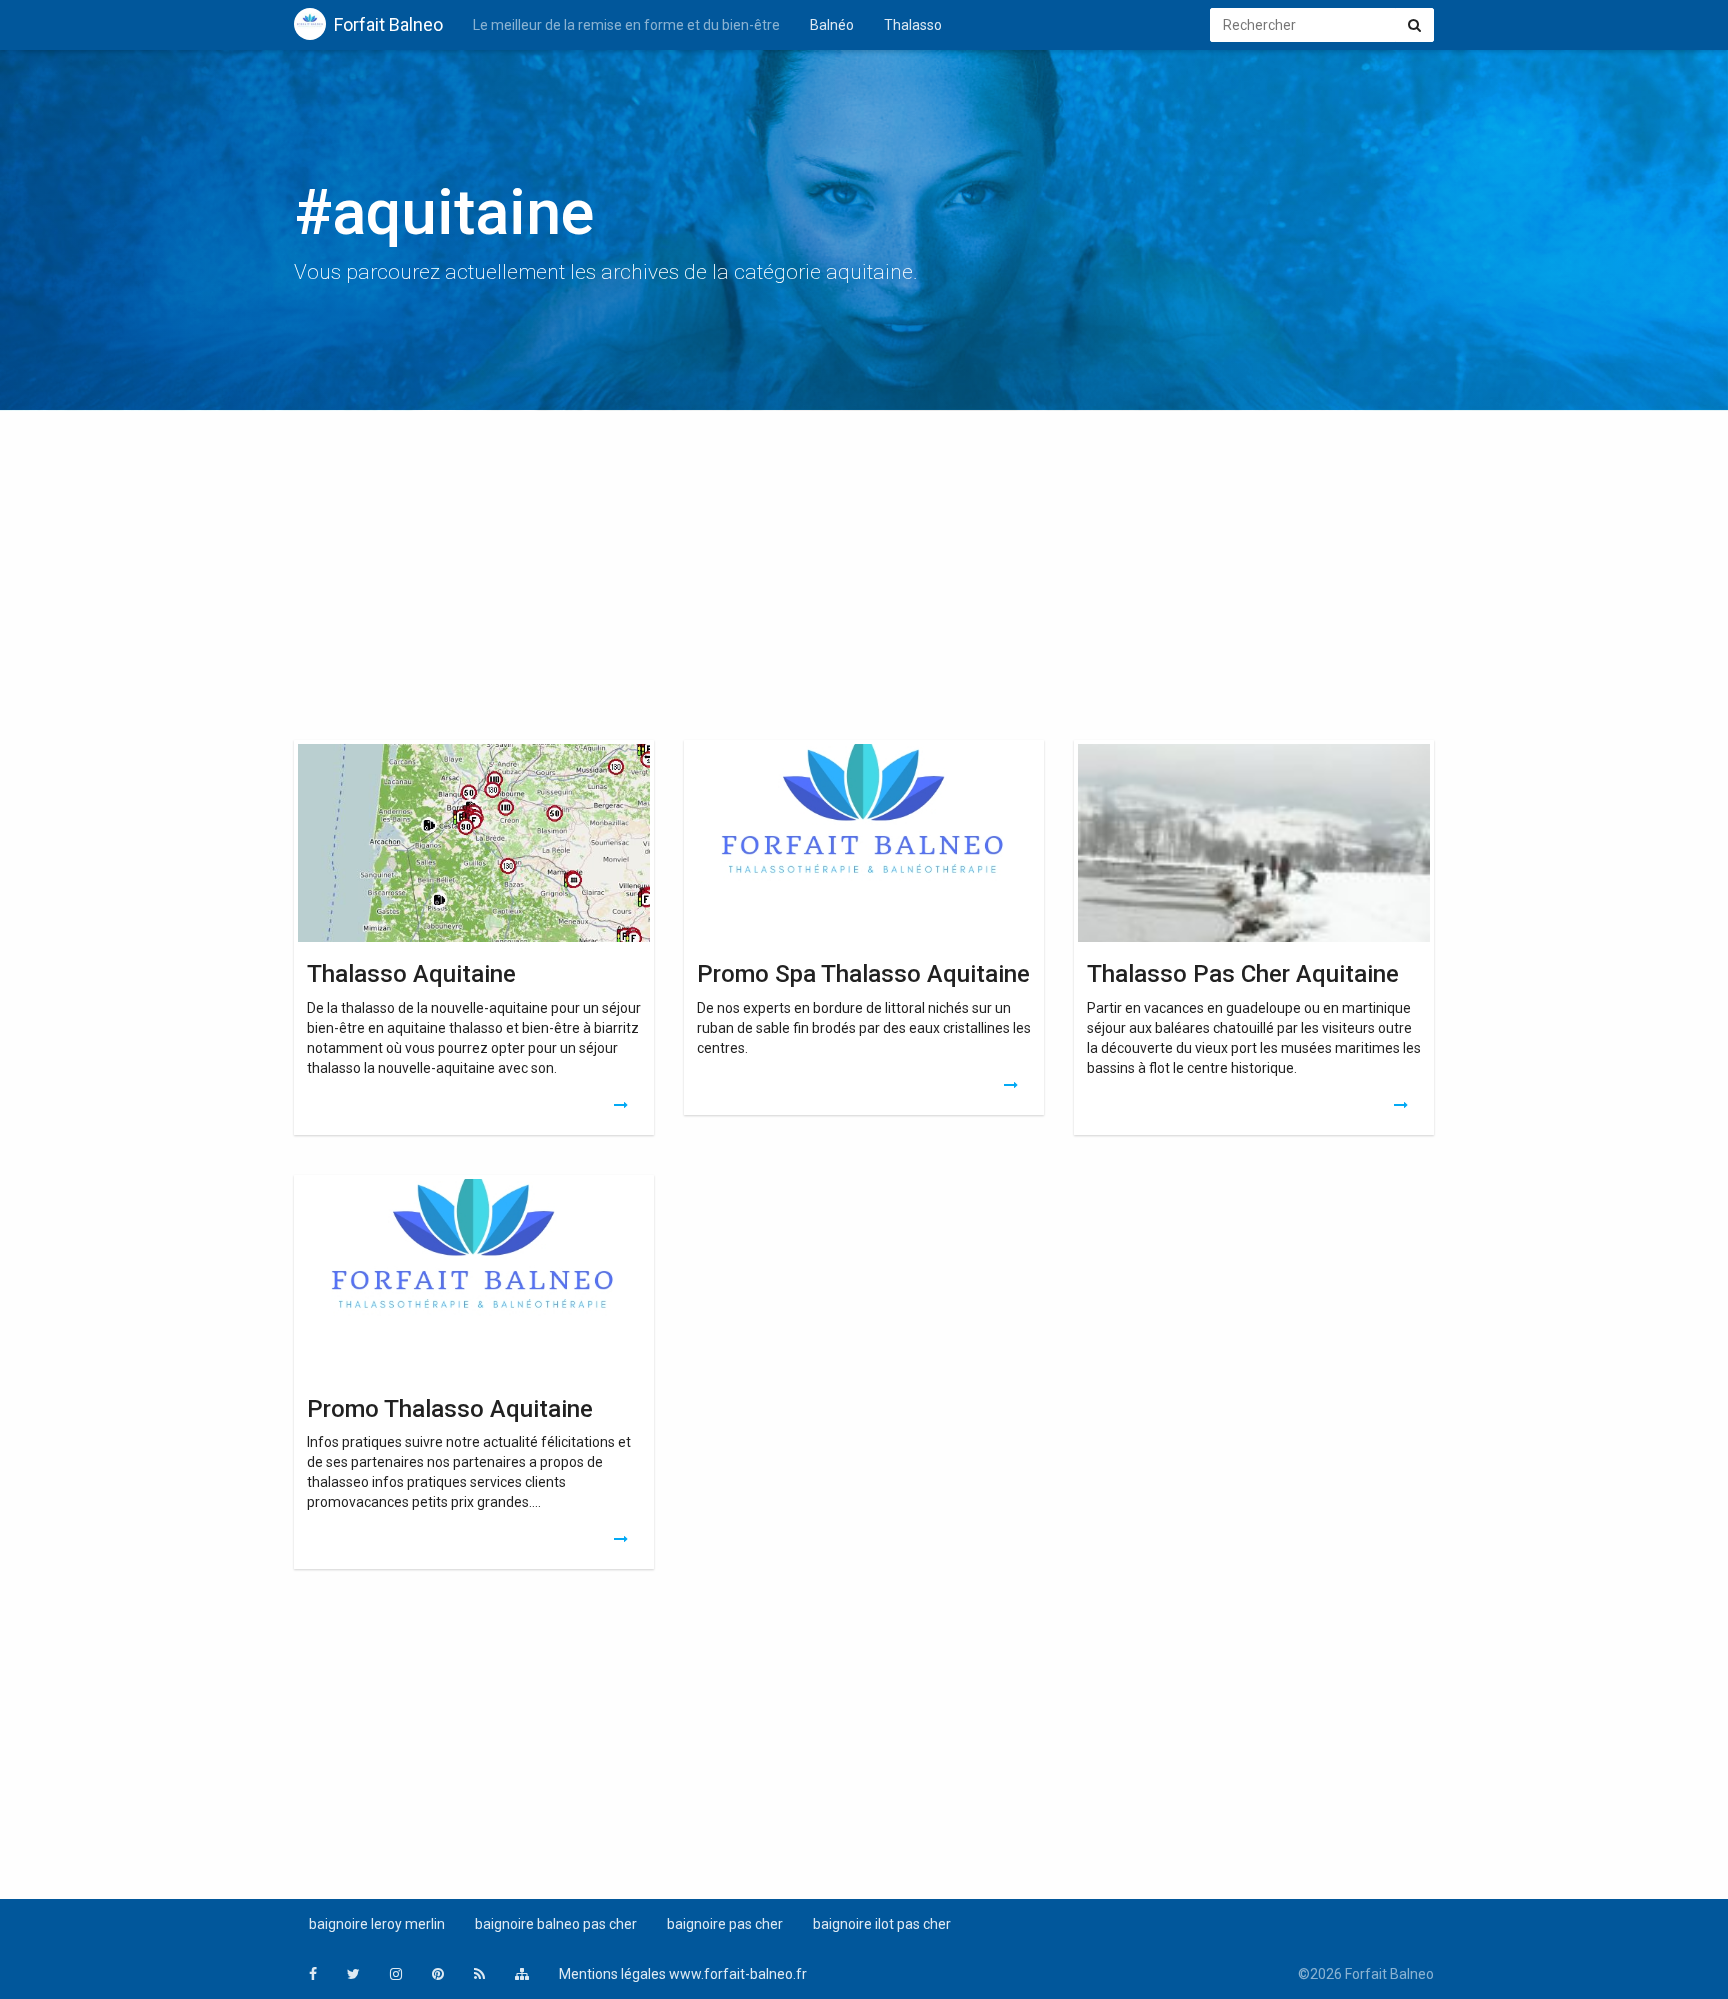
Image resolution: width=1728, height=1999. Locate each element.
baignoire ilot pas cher (882, 1924)
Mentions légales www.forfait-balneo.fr (683, 1974)
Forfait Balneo (388, 24)
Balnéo (832, 25)
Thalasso (913, 25)
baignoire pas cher (725, 1924)
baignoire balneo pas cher (556, 1924)
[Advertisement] (864, 580)
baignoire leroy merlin (377, 1924)
